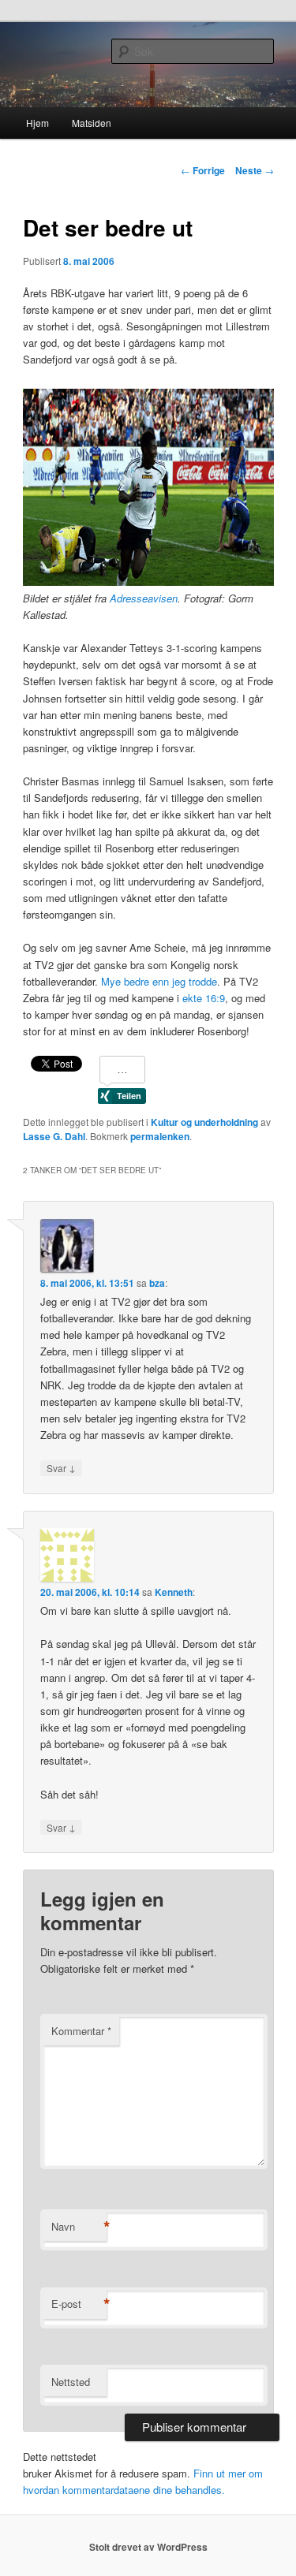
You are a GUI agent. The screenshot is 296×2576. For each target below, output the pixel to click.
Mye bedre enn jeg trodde (159, 981)
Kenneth (174, 1592)
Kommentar (81, 2031)
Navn (79, 2227)
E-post (79, 2304)
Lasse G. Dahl (54, 1136)
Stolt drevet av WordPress (148, 2547)
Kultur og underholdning (204, 1122)
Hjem (37, 123)
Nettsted (71, 2382)
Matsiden (92, 123)
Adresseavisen (144, 598)
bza (157, 1283)
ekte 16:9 (204, 998)
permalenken (160, 1136)
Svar (61, 1467)
